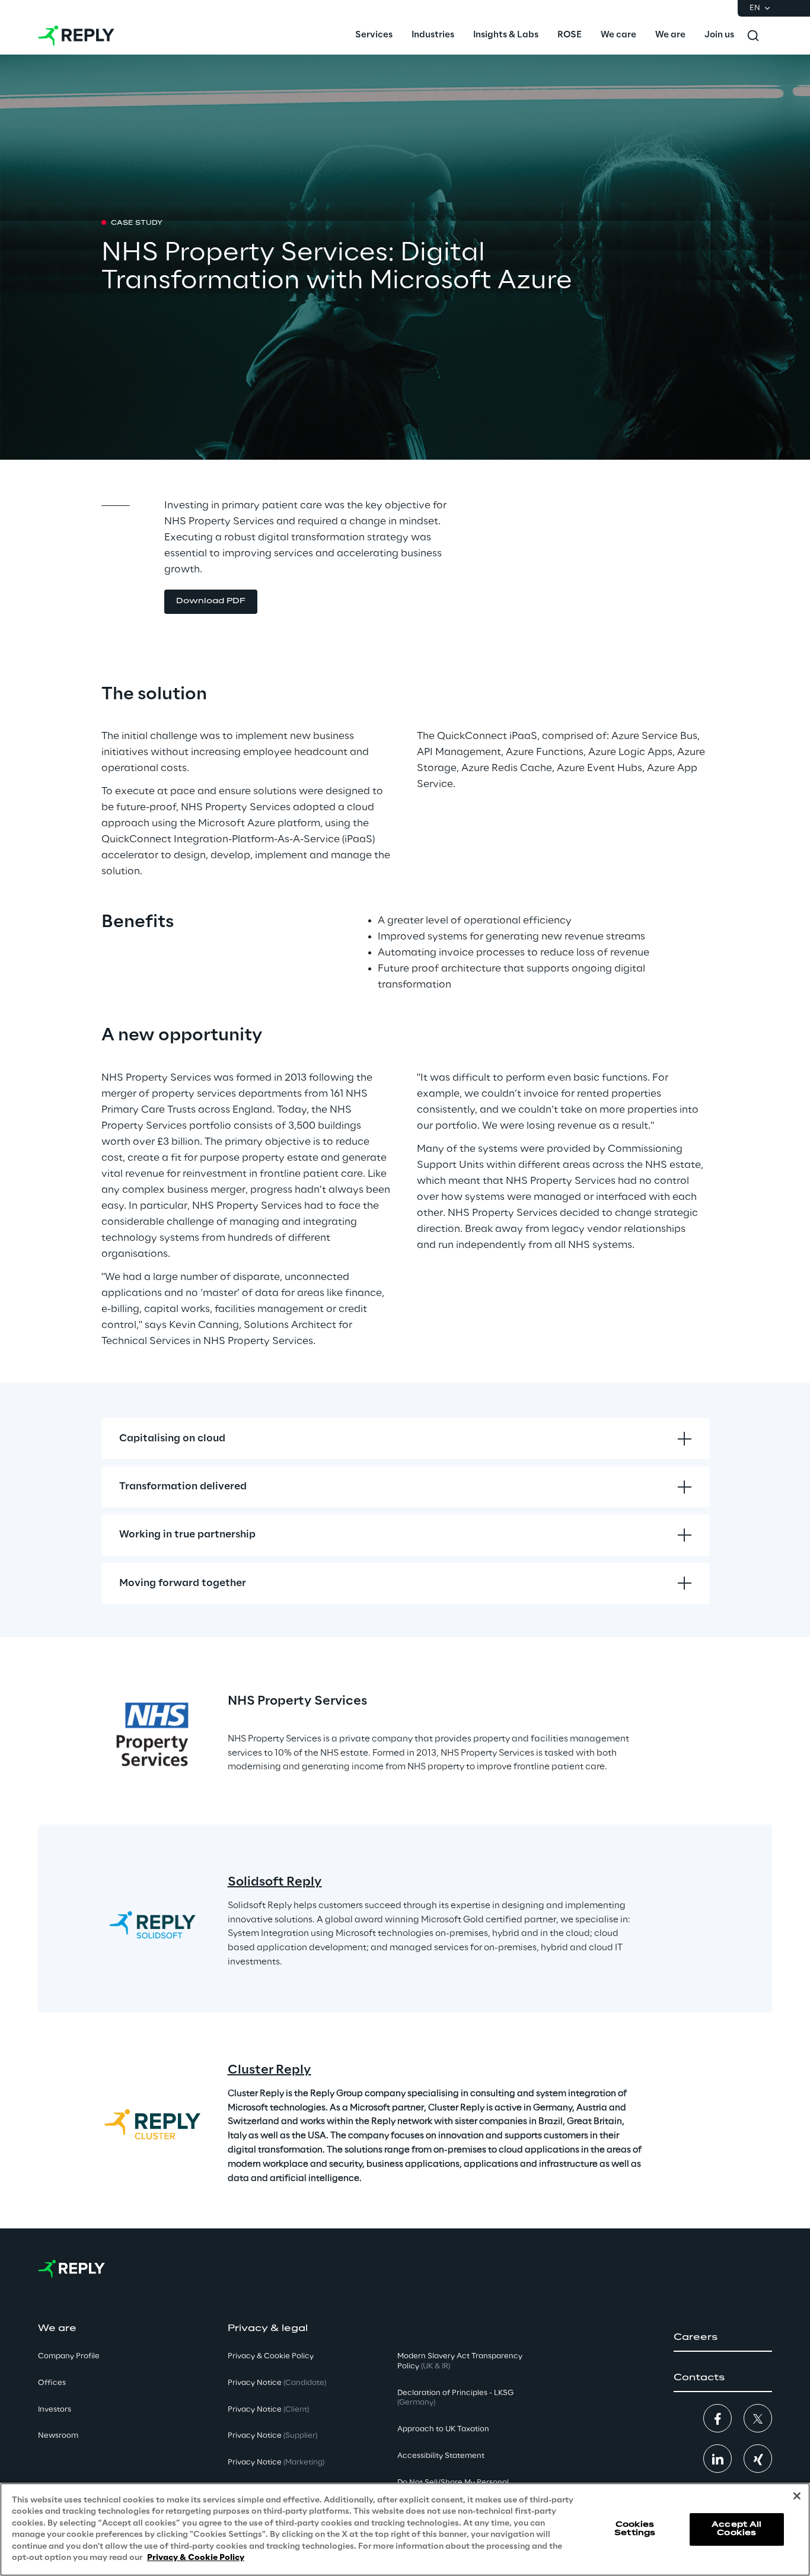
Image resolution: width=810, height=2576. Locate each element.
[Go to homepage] (76, 36)
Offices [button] (52, 2383)
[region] (405, 2529)
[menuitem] (374, 36)
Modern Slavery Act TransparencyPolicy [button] (460, 2361)
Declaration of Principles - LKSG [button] (455, 2398)
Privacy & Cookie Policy (196, 2558)
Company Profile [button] (69, 2356)
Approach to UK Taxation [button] (443, 2429)
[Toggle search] (753, 36)
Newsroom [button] (58, 2436)
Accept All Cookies (736, 2529)
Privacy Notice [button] (277, 2383)
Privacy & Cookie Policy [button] (271, 2356)
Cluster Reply (270, 2070)
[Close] (797, 2496)
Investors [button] (55, 2410)
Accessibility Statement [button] (441, 2456)
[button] (211, 602)
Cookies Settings (635, 2529)
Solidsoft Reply (275, 1882)
